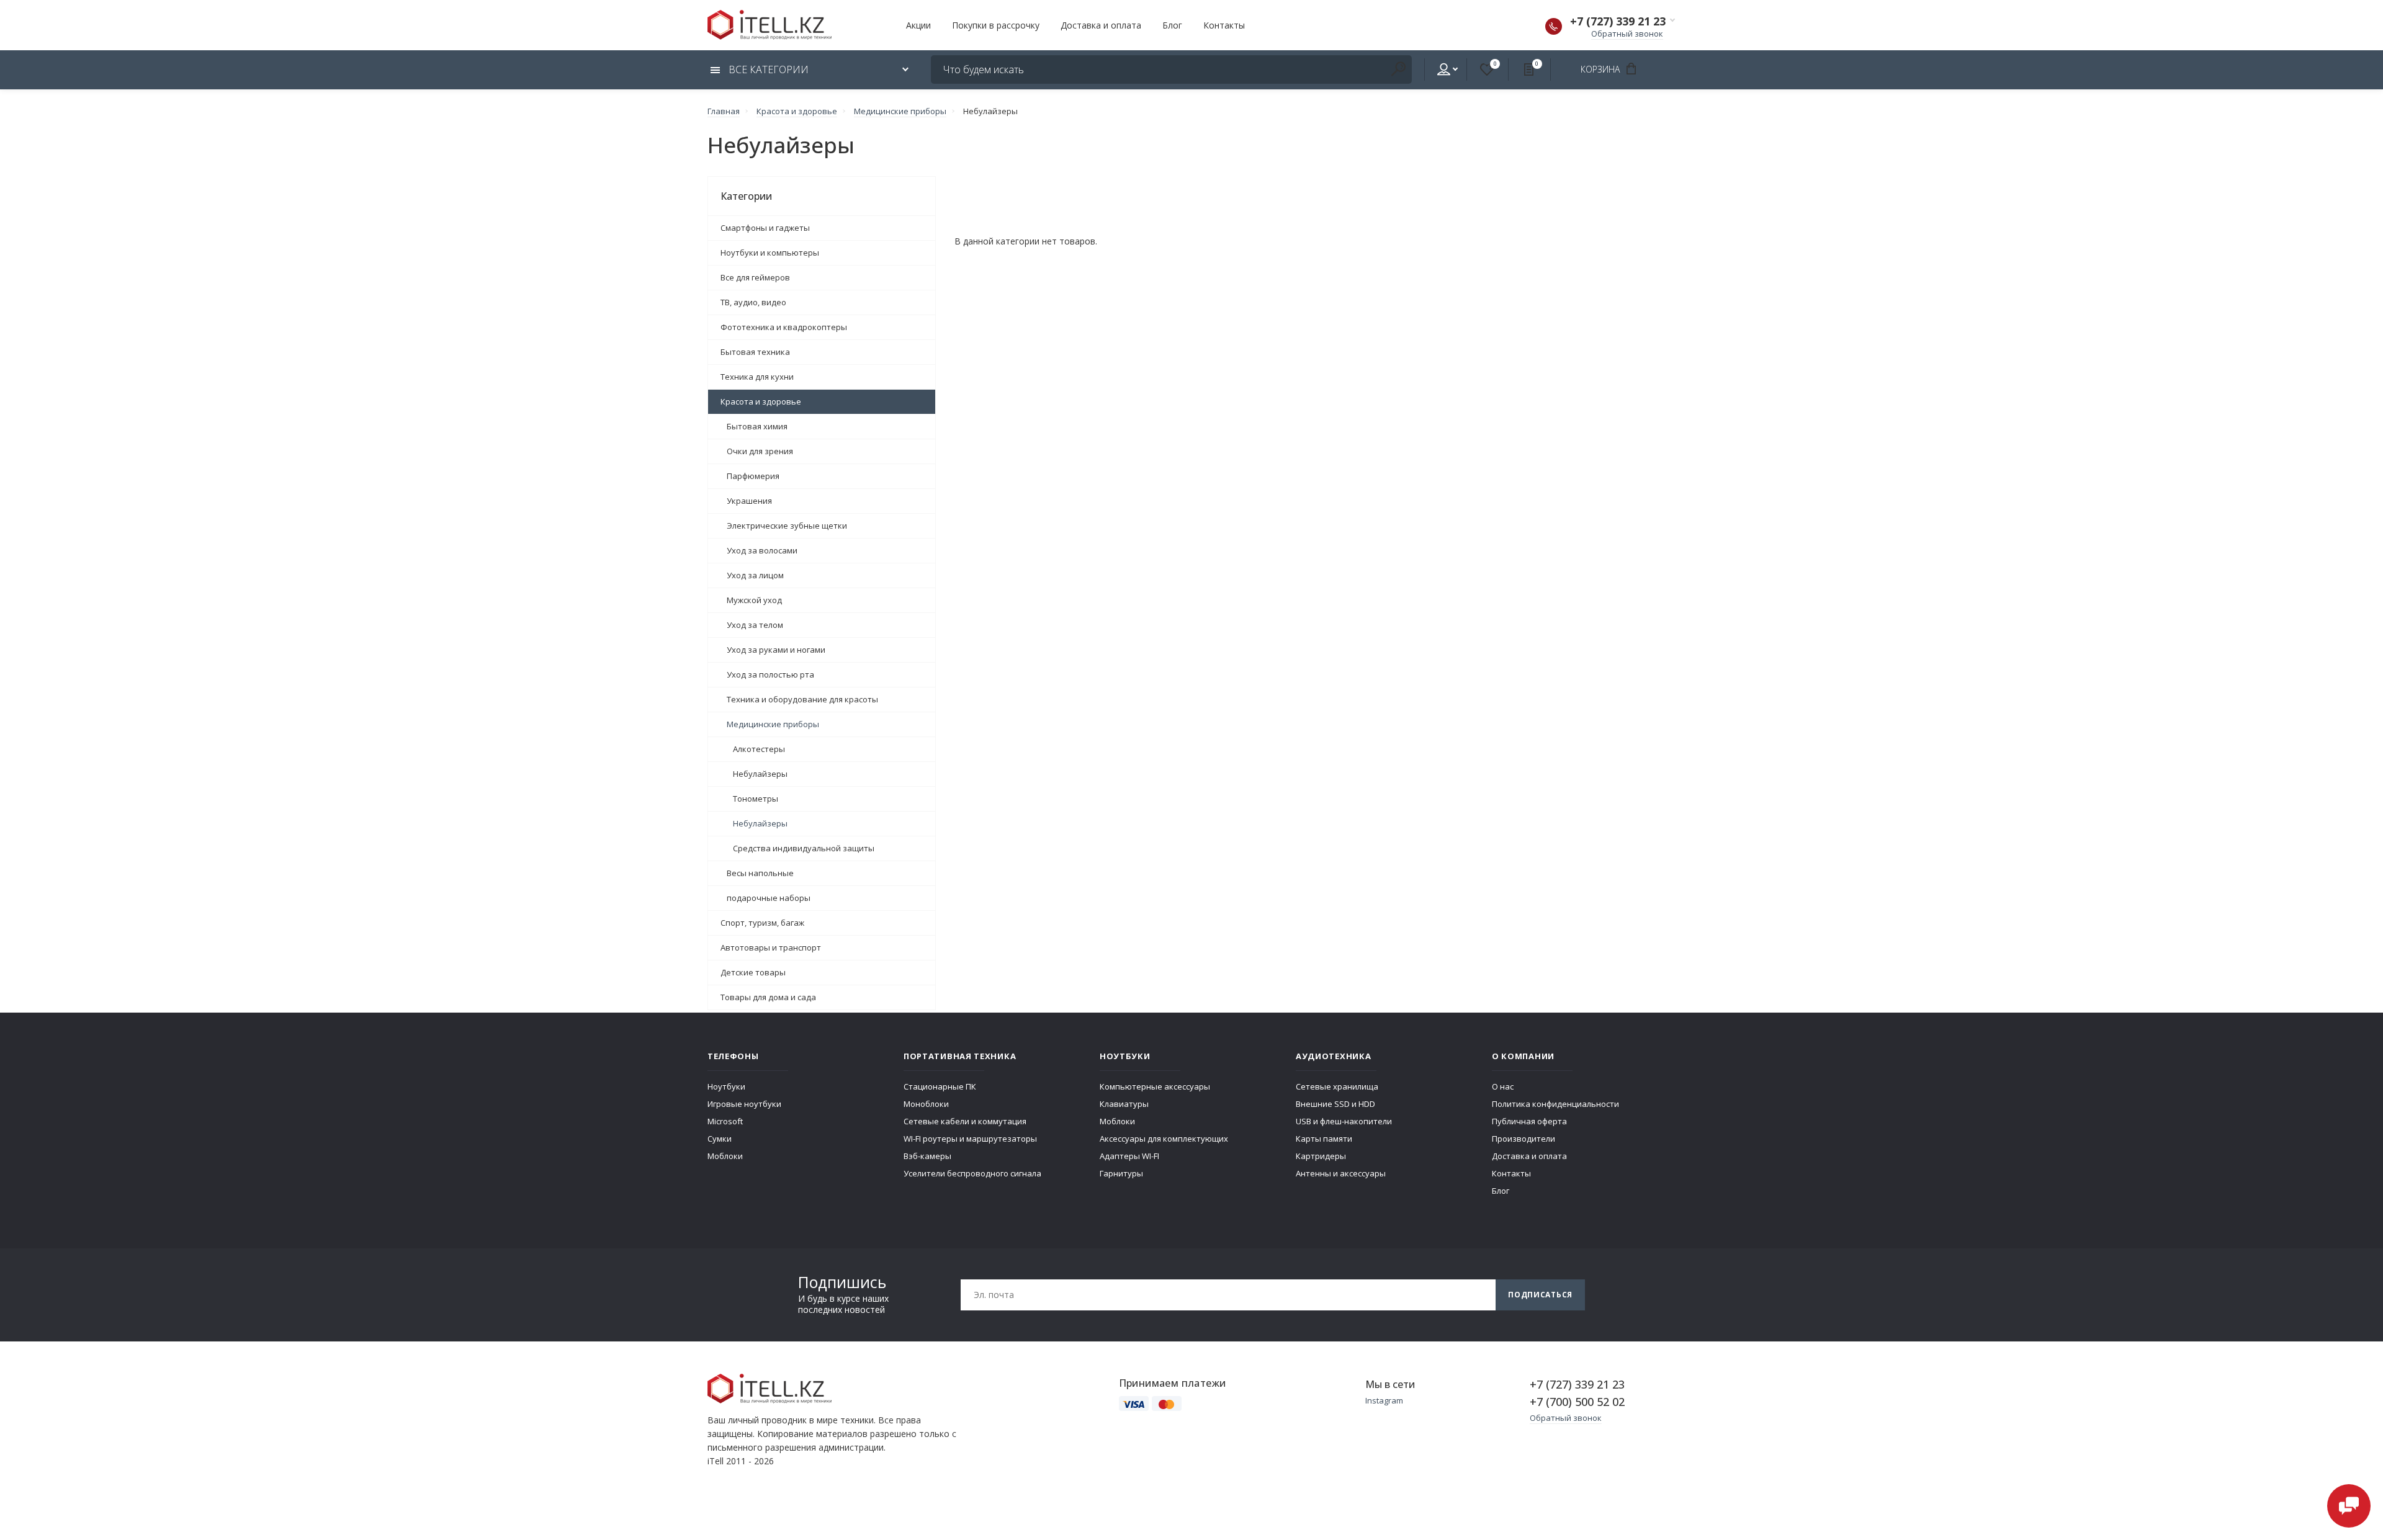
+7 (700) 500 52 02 (1577, 1402)
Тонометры (756, 799)
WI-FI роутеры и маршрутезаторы (970, 1139)
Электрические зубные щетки (787, 526)
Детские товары (753, 972)
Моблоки (725, 1156)
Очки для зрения (760, 451)
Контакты (1224, 25)
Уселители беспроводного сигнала (972, 1173)
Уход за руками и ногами (776, 650)
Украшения (749, 501)
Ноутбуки (726, 1086)
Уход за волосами (762, 550)
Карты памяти (1324, 1139)
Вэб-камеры (927, 1156)
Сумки (720, 1139)
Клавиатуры (1124, 1104)
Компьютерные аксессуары (1155, 1086)
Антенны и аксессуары (1341, 1173)
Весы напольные (760, 873)
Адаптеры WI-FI (1129, 1156)
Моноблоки (926, 1104)
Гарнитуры (1121, 1173)
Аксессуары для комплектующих (1164, 1139)
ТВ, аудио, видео (753, 302)
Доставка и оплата (1101, 25)
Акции (918, 25)
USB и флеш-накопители (1344, 1121)
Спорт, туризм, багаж (762, 923)
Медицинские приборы (773, 724)
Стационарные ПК (940, 1086)
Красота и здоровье (761, 401)
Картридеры (1321, 1156)
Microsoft (725, 1121)
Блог (1172, 25)
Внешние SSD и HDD (1335, 1104)
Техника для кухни (757, 377)
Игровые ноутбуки (744, 1104)
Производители (1524, 1139)
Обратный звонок (1627, 34)
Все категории (767, 69)
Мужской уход (754, 600)
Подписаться (1540, 1295)
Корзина (1601, 69)
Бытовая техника (755, 352)
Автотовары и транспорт (771, 947)
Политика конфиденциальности (1555, 1104)
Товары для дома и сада (768, 997)
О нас (1503, 1086)
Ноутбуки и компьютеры (770, 253)
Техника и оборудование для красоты (802, 699)
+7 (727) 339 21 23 (1618, 21)
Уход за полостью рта (770, 674)
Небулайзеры (760, 774)
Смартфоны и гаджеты (765, 228)
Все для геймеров (755, 277)
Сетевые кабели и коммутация (965, 1121)
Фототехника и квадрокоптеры (784, 327)
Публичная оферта (1529, 1121)
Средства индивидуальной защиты (804, 848)
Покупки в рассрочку (996, 25)
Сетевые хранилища (1337, 1086)
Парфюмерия (753, 476)
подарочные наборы (769, 898)
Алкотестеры (759, 749)
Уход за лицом (755, 575)
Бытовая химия (757, 426)
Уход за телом (755, 625)
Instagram (1384, 1400)
